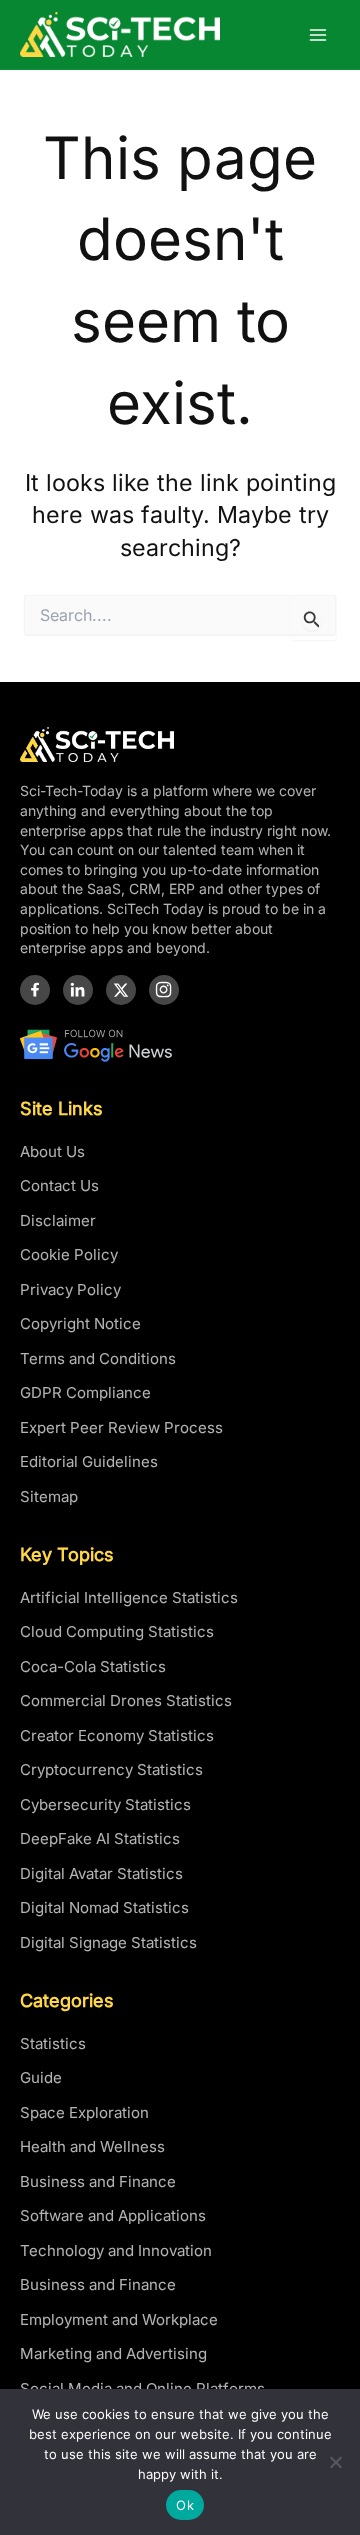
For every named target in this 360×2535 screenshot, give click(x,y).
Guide (41, 2077)
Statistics (53, 2043)
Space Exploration (84, 2112)
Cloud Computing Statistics (117, 1631)
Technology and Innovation (116, 2250)
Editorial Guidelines (89, 1461)
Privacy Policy (70, 1289)
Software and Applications (113, 2215)
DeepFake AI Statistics (100, 1838)
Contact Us (59, 1185)
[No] (335, 2462)
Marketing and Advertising (113, 2353)
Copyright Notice (80, 1323)
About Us (52, 1151)
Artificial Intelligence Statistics (129, 1597)
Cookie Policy (69, 1254)
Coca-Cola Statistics (93, 1666)
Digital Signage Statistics (108, 1942)
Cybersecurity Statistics (105, 1804)
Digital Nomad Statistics (104, 1907)
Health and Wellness (92, 2146)
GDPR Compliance (85, 1392)
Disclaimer (58, 1220)
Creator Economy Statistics (117, 1735)
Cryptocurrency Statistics (111, 1769)
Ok (185, 2505)
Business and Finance (98, 2181)
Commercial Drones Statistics (126, 1700)
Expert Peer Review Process (121, 1427)
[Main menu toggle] (318, 34)
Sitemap (49, 1496)
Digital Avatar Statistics (101, 1873)
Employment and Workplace (119, 2319)
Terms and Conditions (98, 1358)
